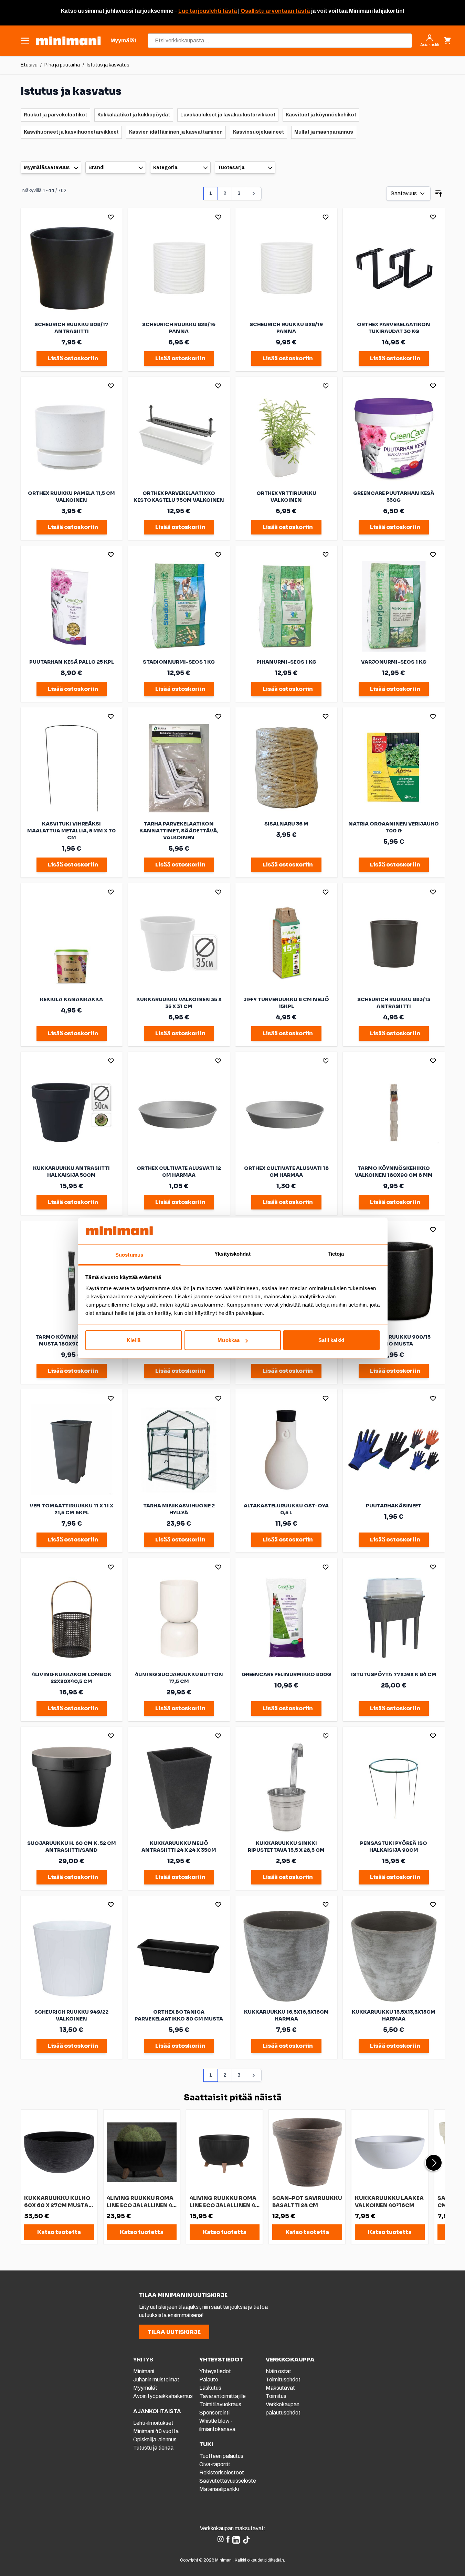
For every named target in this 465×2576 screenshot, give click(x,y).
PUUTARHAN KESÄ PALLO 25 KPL (72, 662)
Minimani (144, 2371)
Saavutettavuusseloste (228, 2481)
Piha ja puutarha (62, 65)
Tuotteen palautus (222, 2456)
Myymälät (145, 2388)
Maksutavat (280, 2388)
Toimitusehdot (283, 2380)
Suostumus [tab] (129, 1254)
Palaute (209, 2380)
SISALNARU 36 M (286, 824)
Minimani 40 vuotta (156, 2431)
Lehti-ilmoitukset (153, 2423)
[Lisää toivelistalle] (111, 217)
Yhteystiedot (215, 2371)
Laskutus (210, 2388)
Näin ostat (278, 2371)
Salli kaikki (331, 1340)
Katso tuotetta (59, 2232)
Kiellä (134, 1340)
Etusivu (29, 65)
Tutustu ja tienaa (153, 2448)
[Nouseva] (439, 194)
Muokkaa (229, 1340)
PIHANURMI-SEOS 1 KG (286, 662)
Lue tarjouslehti (200, 11)
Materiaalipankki (219, 2489)
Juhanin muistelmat (156, 2380)
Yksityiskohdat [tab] (232, 1253)
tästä (229, 11)
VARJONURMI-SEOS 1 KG (394, 662)
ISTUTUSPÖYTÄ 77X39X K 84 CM (394, 1674)
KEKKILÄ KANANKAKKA (71, 999)
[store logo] (68, 41)
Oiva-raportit (215, 2464)
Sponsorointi (214, 2413)
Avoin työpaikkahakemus (163, 2396)
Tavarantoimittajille (223, 2396)
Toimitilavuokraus (220, 2404)
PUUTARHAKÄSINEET (394, 1506)
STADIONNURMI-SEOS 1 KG (179, 662)
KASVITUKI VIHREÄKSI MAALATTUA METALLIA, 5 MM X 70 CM (71, 831)
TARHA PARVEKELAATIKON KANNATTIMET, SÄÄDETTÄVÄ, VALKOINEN (179, 831)
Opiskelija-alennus (155, 2439)
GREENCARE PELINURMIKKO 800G (286, 1674)
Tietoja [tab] (336, 1253)
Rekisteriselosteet (222, 2473)
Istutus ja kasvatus (108, 65)
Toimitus (276, 2396)
